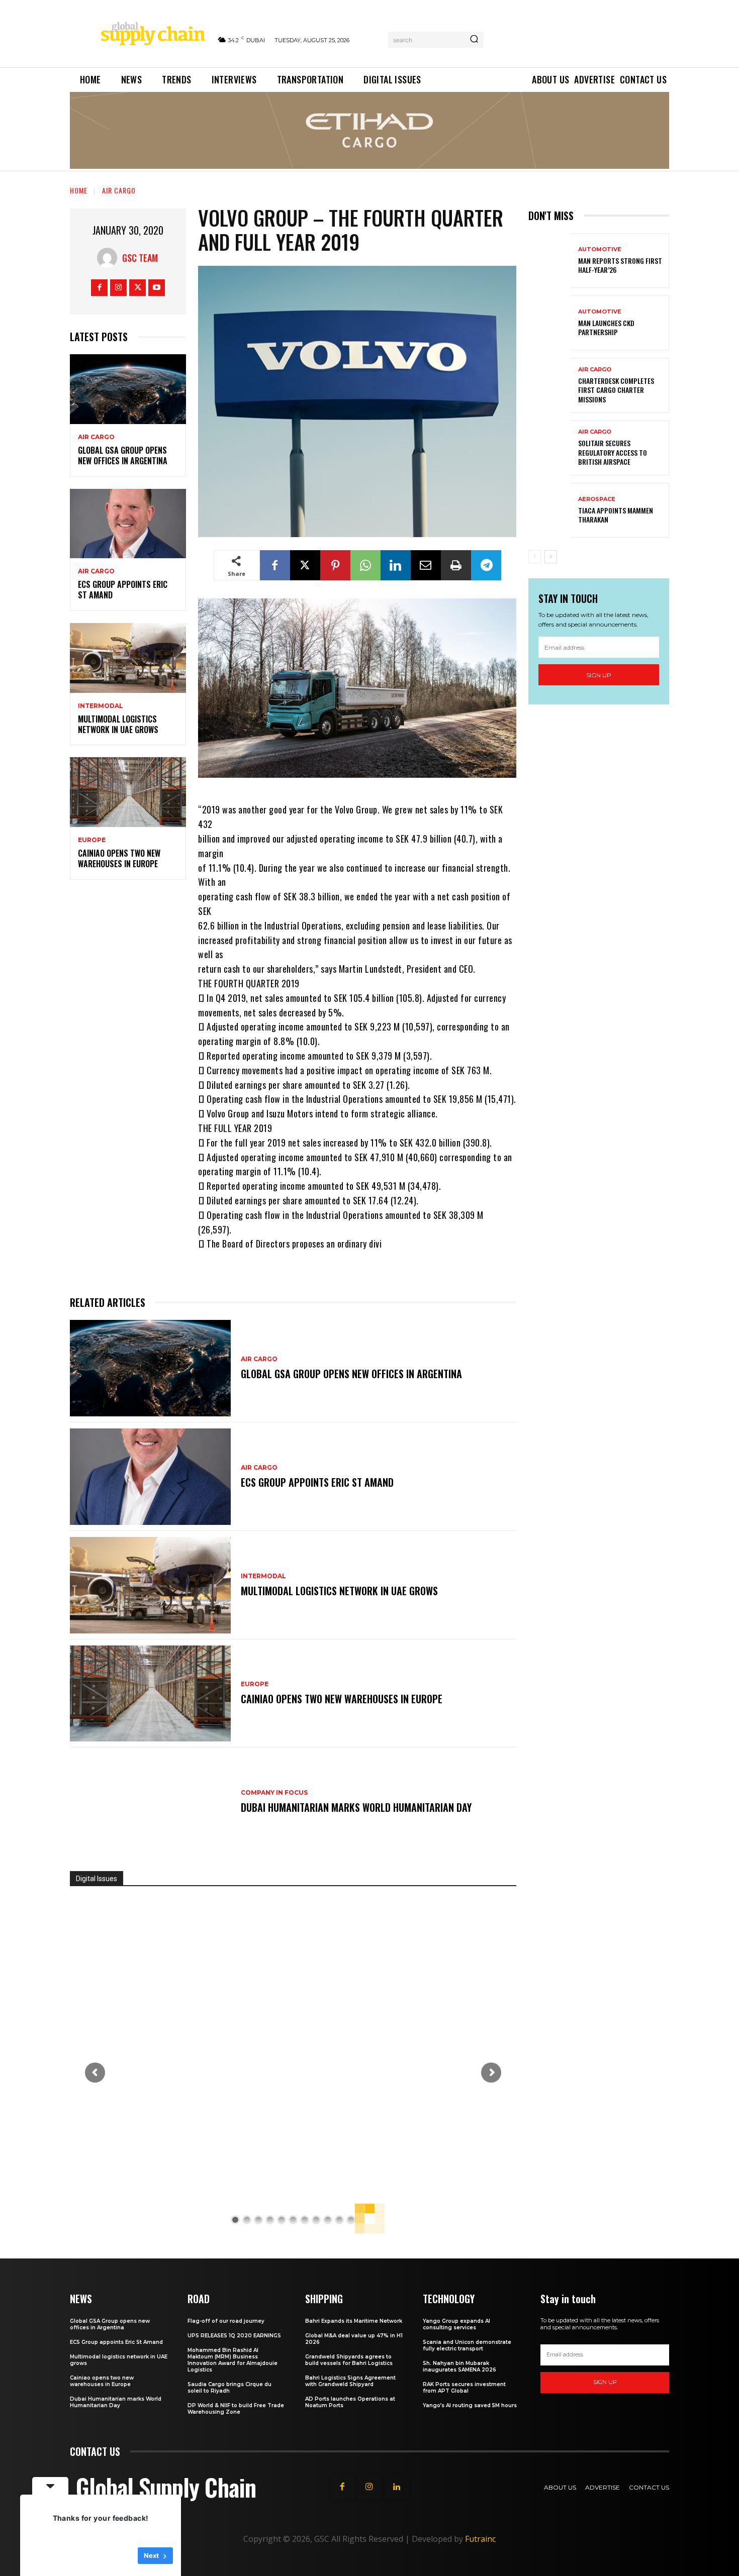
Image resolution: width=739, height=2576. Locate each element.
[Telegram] (486, 565)
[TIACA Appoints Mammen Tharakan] (549, 510)
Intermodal (101, 706)
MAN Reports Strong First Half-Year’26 (620, 265)
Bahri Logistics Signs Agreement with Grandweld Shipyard (350, 2381)
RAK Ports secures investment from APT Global (464, 2388)
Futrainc (480, 2539)
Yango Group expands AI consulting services (456, 2324)
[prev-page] (535, 557)
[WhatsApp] (365, 565)
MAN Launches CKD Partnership (606, 327)
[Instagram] (118, 288)
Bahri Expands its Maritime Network (354, 2321)
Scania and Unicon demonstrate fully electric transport (467, 2345)
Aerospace (597, 499)
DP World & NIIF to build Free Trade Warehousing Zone (236, 2409)
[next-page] (551, 557)
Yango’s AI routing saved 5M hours (470, 2405)
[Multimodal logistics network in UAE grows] (128, 658)
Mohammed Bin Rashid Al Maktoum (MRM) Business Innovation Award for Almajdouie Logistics (233, 2360)
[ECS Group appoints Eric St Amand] (128, 524)
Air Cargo (119, 190)
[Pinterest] (335, 565)
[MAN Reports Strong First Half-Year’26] (549, 261)
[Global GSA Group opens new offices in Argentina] (128, 389)
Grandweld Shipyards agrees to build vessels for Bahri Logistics (349, 2360)
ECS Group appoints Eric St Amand (123, 590)
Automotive (600, 249)
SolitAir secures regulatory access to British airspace (613, 452)
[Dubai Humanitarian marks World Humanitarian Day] (150, 1802)
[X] (137, 288)
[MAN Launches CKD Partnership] (549, 323)
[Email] (426, 565)
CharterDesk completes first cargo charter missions (616, 390)
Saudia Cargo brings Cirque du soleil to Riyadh (229, 2388)
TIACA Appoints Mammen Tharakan (616, 515)
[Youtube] (157, 288)
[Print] (456, 565)
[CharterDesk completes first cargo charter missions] (549, 385)
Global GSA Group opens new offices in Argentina (124, 455)
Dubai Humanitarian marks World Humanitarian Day (356, 1807)
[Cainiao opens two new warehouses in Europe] (128, 792)
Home (79, 190)
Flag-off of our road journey (226, 2321)
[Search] (474, 40)
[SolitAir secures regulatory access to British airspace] (549, 448)
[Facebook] (99, 288)
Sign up (599, 675)
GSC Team (140, 258)
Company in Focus (274, 1793)
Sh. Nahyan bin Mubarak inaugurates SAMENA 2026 (459, 2366)
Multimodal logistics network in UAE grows (118, 724)
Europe (92, 840)
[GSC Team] (110, 258)
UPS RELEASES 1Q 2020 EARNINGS (234, 2336)
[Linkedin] (396, 565)
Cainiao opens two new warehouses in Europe (119, 858)
